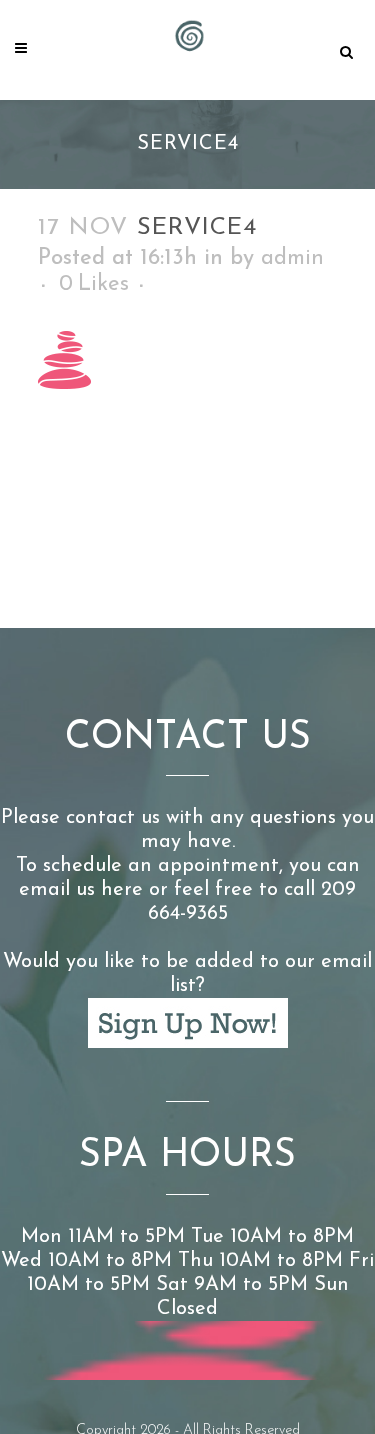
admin (292, 258)
